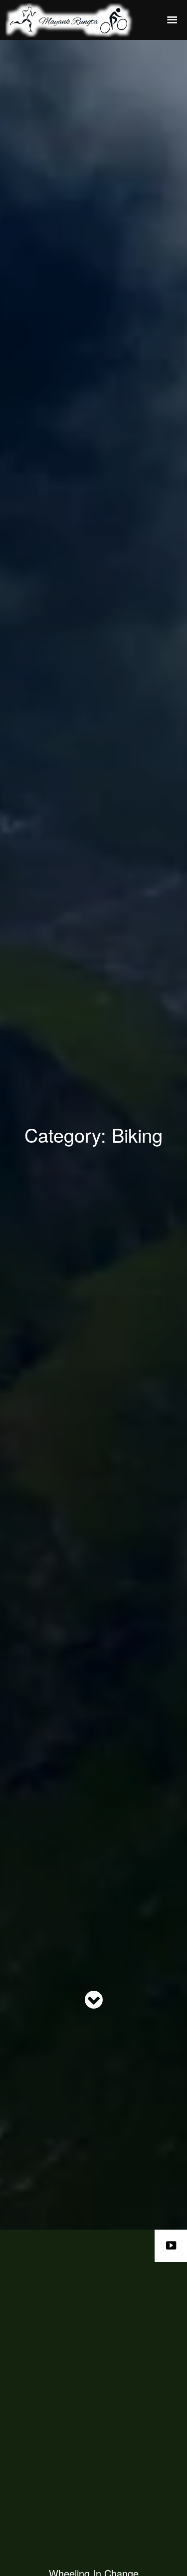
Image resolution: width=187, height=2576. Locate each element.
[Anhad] (80, 20)
